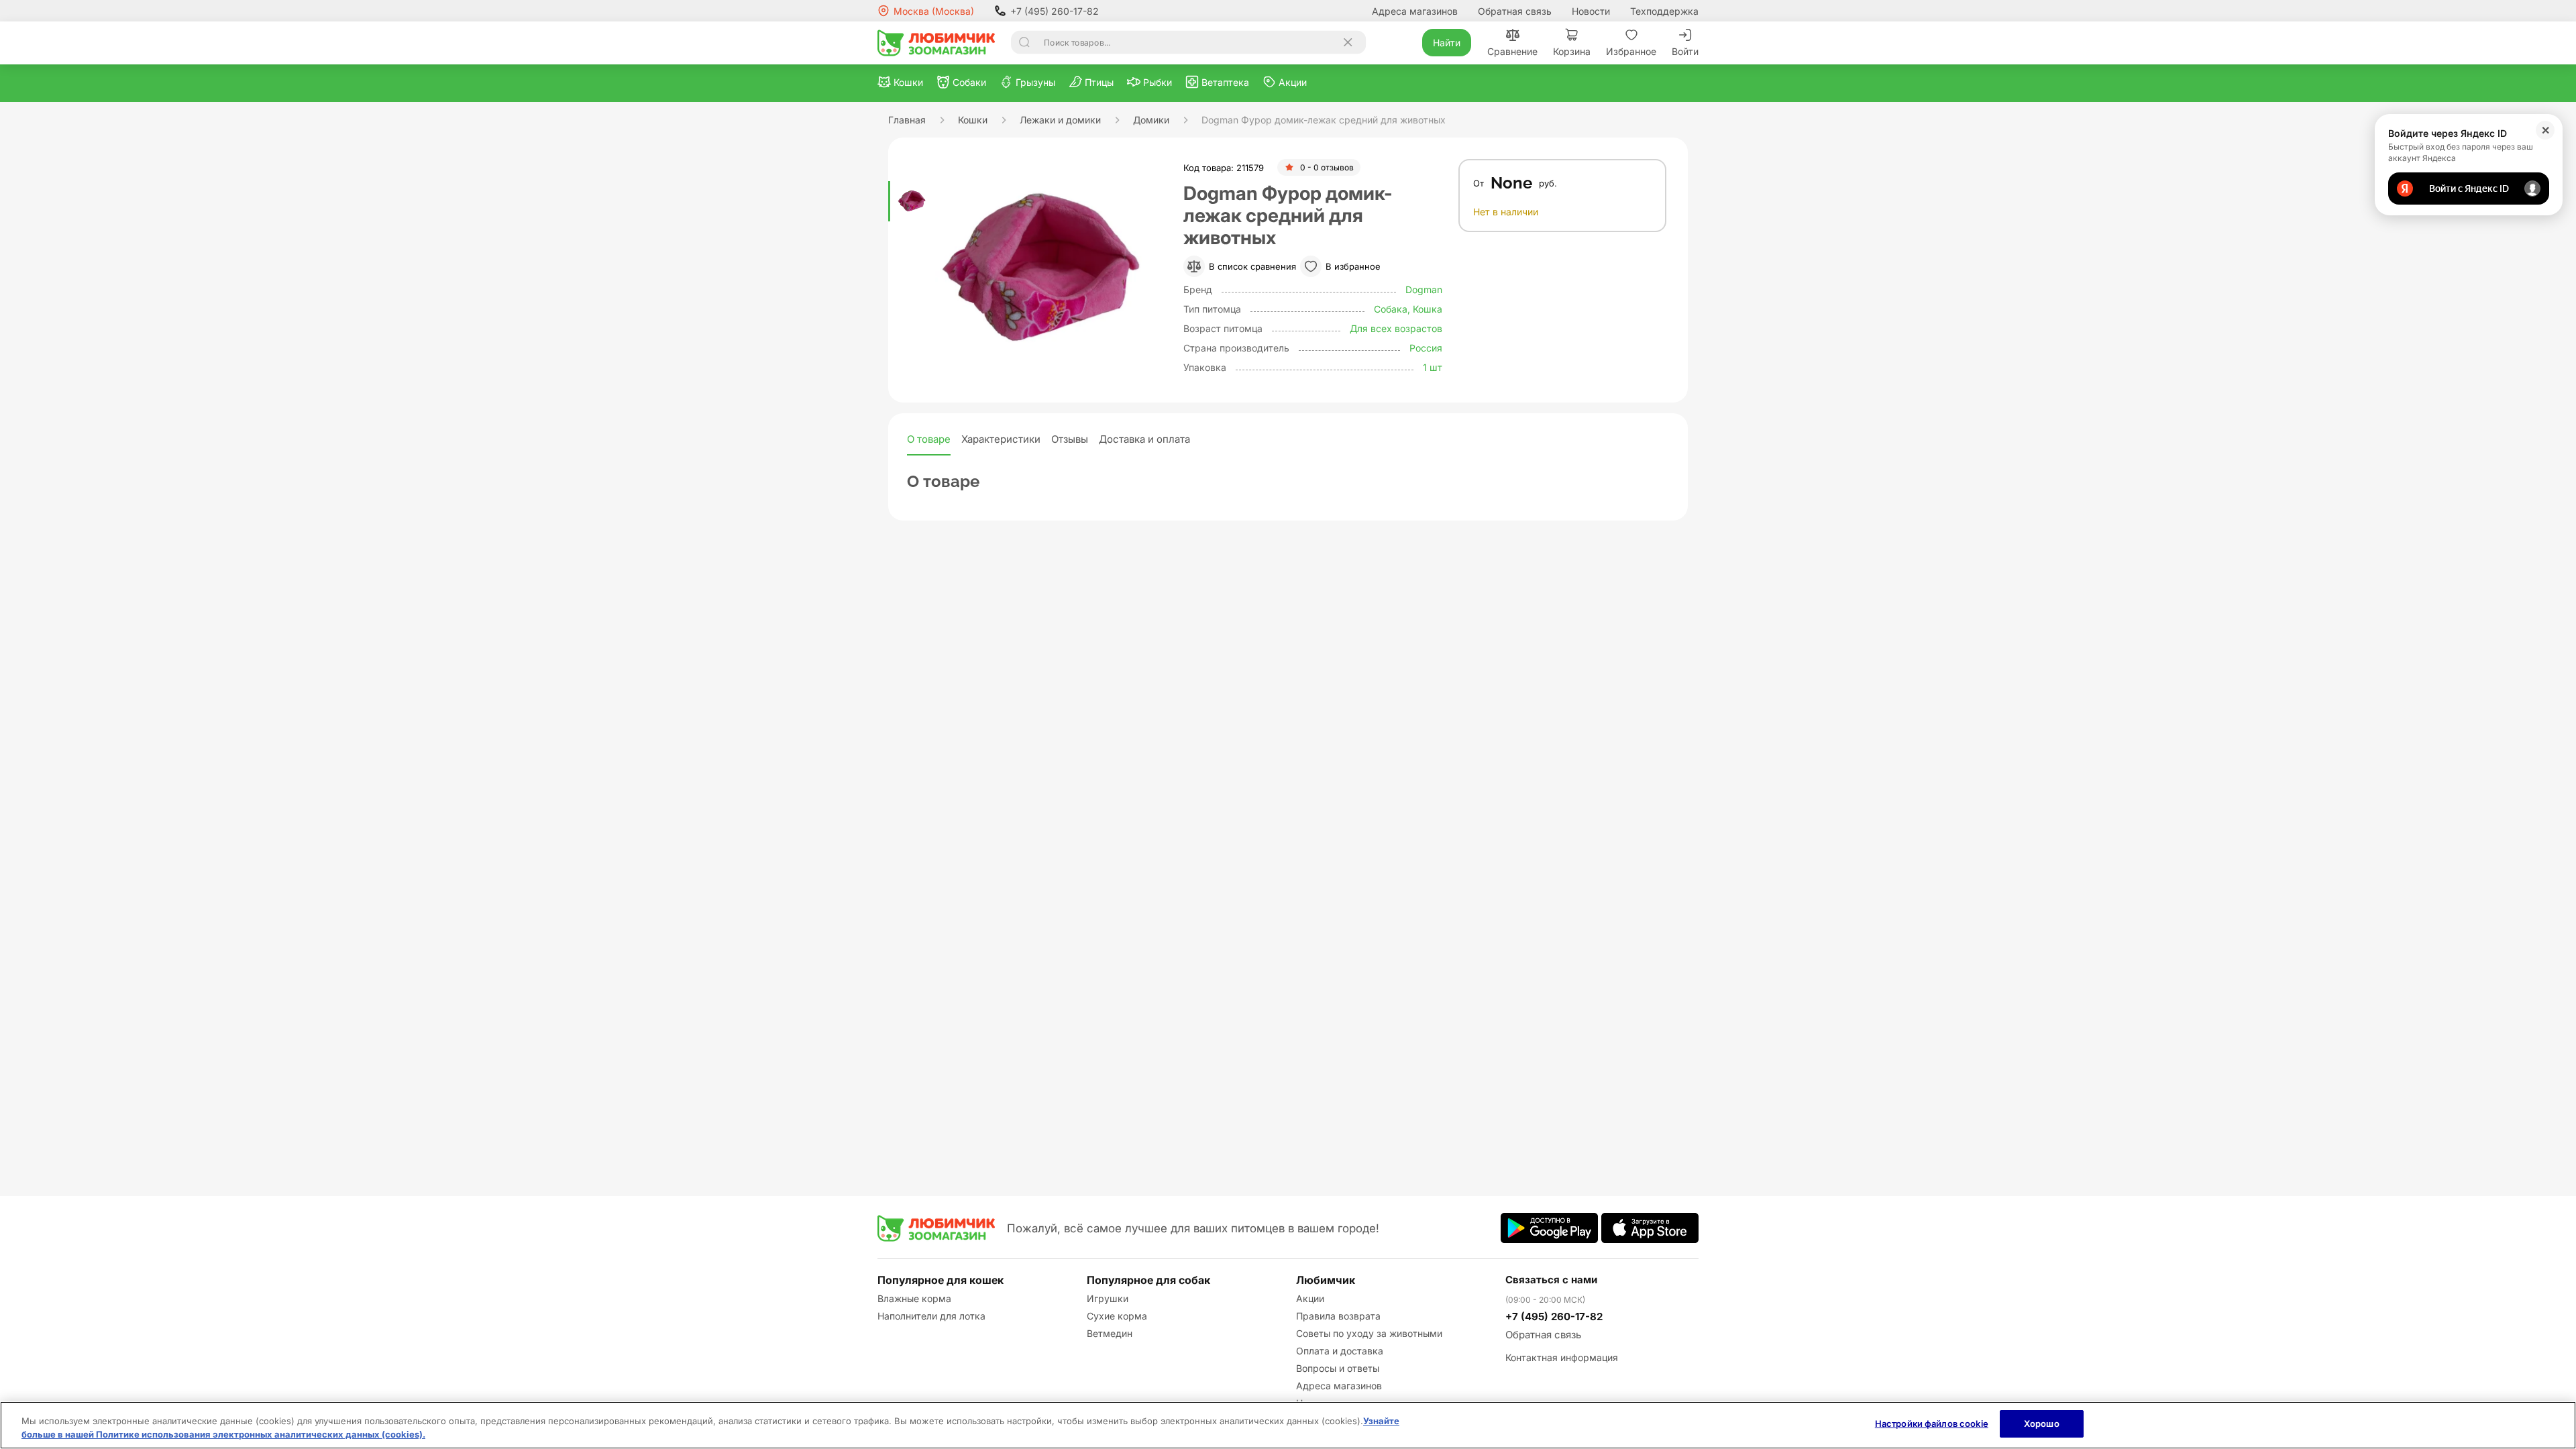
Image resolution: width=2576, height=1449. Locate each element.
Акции (1310, 1298)
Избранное (1631, 51)
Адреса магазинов (1415, 11)
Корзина (1572, 51)
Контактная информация (1562, 1357)
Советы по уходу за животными (1369, 1333)
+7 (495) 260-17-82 (1055, 11)
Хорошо (2042, 1424)
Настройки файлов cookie (1932, 1424)
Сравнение (1512, 51)
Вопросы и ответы (1338, 1368)
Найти (1447, 43)
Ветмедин (1110, 1333)
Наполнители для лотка (931, 1316)
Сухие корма (1117, 1316)
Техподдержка (1664, 11)
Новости (1591, 11)
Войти (1685, 51)
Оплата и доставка (1340, 1351)
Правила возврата (1338, 1316)
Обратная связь (1515, 11)
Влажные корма (914, 1298)
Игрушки (1108, 1298)
